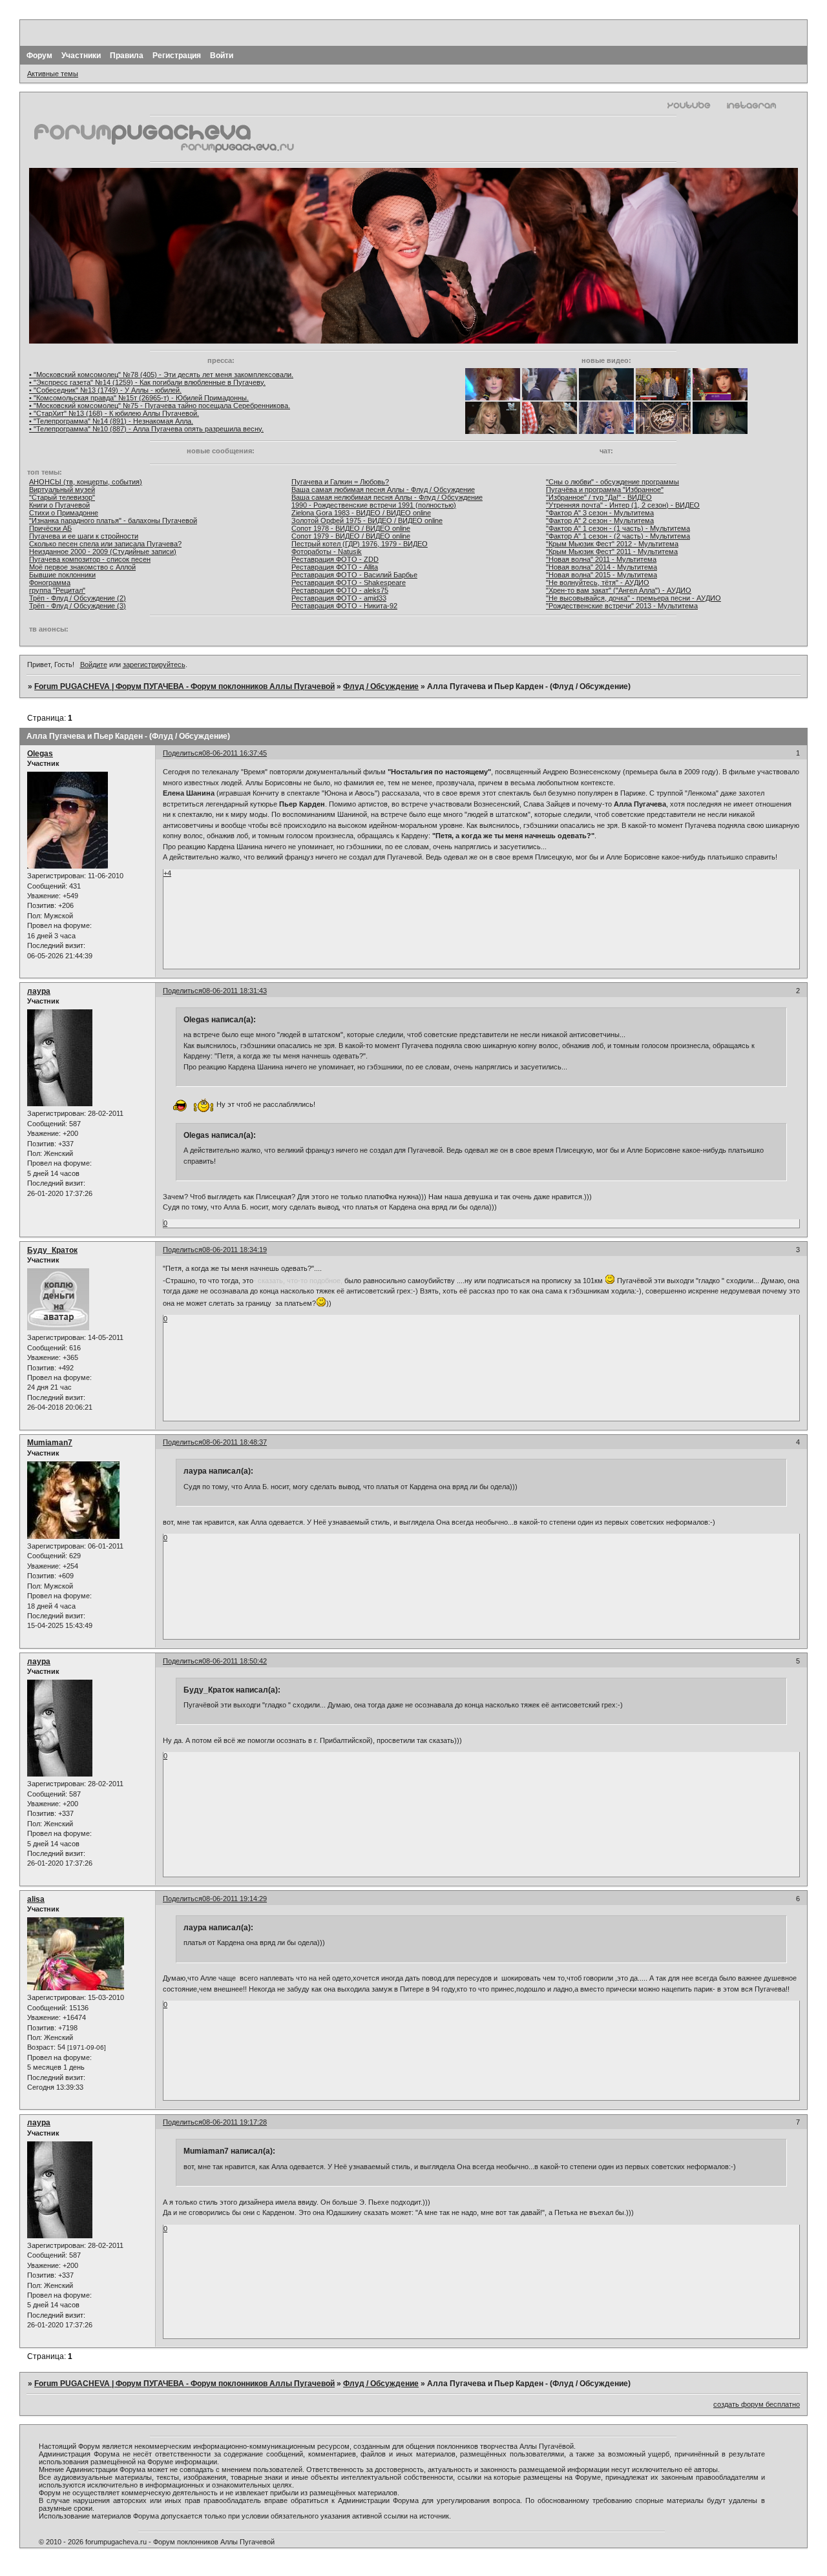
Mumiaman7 (50, 1443)
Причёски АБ (50, 528)
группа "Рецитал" (57, 590)
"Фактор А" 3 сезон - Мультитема (600, 513)
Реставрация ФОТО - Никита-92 (344, 606)
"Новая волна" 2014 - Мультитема (602, 567)
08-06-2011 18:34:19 (235, 1250)
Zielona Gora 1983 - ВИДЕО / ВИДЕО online (361, 513)
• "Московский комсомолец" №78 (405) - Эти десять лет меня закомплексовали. (161, 375)
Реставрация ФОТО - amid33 (339, 598)
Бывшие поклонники (62, 575)
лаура (39, 991)
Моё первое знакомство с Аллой (82, 567)
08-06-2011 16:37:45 (235, 753)
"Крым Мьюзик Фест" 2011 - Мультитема (612, 551)
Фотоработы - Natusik (327, 551)
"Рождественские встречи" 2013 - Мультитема (622, 606)
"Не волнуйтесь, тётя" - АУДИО (598, 582)
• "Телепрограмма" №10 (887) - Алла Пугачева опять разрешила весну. (146, 429)
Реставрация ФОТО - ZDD (335, 559)
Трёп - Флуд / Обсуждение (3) (78, 606)
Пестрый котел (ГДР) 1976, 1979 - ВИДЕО (360, 544)
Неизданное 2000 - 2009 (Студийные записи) (103, 551)
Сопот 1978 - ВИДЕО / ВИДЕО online (351, 528)
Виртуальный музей (62, 489)
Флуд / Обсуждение (381, 686)
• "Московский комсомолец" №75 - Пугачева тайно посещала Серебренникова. (160, 406)
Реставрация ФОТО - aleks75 (340, 590)
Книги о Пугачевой (59, 505)
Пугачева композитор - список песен (90, 559)
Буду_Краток (52, 1250)
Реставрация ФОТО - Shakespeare (349, 582)
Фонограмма (50, 582)
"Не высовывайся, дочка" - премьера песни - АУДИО (633, 598)
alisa (36, 1899)
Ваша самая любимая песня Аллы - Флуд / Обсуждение (383, 489)
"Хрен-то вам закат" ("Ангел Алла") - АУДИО (619, 590)
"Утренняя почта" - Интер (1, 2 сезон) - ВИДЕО (623, 505)
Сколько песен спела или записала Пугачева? (105, 544)
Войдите (94, 665)
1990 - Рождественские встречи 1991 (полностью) (374, 505)
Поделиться (183, 753)
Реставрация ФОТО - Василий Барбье (354, 575)
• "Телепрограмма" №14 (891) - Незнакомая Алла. (111, 421)
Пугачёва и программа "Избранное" (605, 489)
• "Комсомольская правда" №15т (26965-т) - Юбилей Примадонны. (139, 398)
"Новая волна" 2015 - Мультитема (602, 575)
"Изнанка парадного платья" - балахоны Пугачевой (113, 520)
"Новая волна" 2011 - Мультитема (601, 559)
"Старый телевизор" (62, 497)
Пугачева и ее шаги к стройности (84, 536)
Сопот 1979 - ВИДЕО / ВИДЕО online (351, 536)
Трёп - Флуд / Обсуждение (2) (78, 598)
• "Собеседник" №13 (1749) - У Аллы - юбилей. (105, 390)
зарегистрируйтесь (154, 665)
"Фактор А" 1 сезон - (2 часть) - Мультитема (618, 536)
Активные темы (53, 74)
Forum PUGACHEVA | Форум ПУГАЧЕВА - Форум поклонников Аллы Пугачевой (184, 686)
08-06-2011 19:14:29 (235, 1899)
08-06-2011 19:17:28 (235, 2122)
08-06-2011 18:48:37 (235, 1442)
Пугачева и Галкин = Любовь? (340, 482)
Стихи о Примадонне (64, 513)
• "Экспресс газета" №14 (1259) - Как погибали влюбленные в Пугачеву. (147, 382)
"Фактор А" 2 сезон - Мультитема (600, 520)
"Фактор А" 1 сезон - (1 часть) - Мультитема (618, 528)
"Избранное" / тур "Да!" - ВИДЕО (599, 497)
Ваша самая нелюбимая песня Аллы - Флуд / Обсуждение (387, 497)
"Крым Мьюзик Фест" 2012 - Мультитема (612, 544)
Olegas (40, 754)
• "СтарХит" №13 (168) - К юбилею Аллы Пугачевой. (114, 413)
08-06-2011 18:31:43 (235, 991)
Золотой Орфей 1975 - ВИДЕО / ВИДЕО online (367, 520)
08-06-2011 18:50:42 (235, 1661)
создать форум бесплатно (757, 2404)
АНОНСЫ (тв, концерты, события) (86, 482)
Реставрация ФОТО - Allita (335, 567)
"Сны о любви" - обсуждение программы (612, 482)
